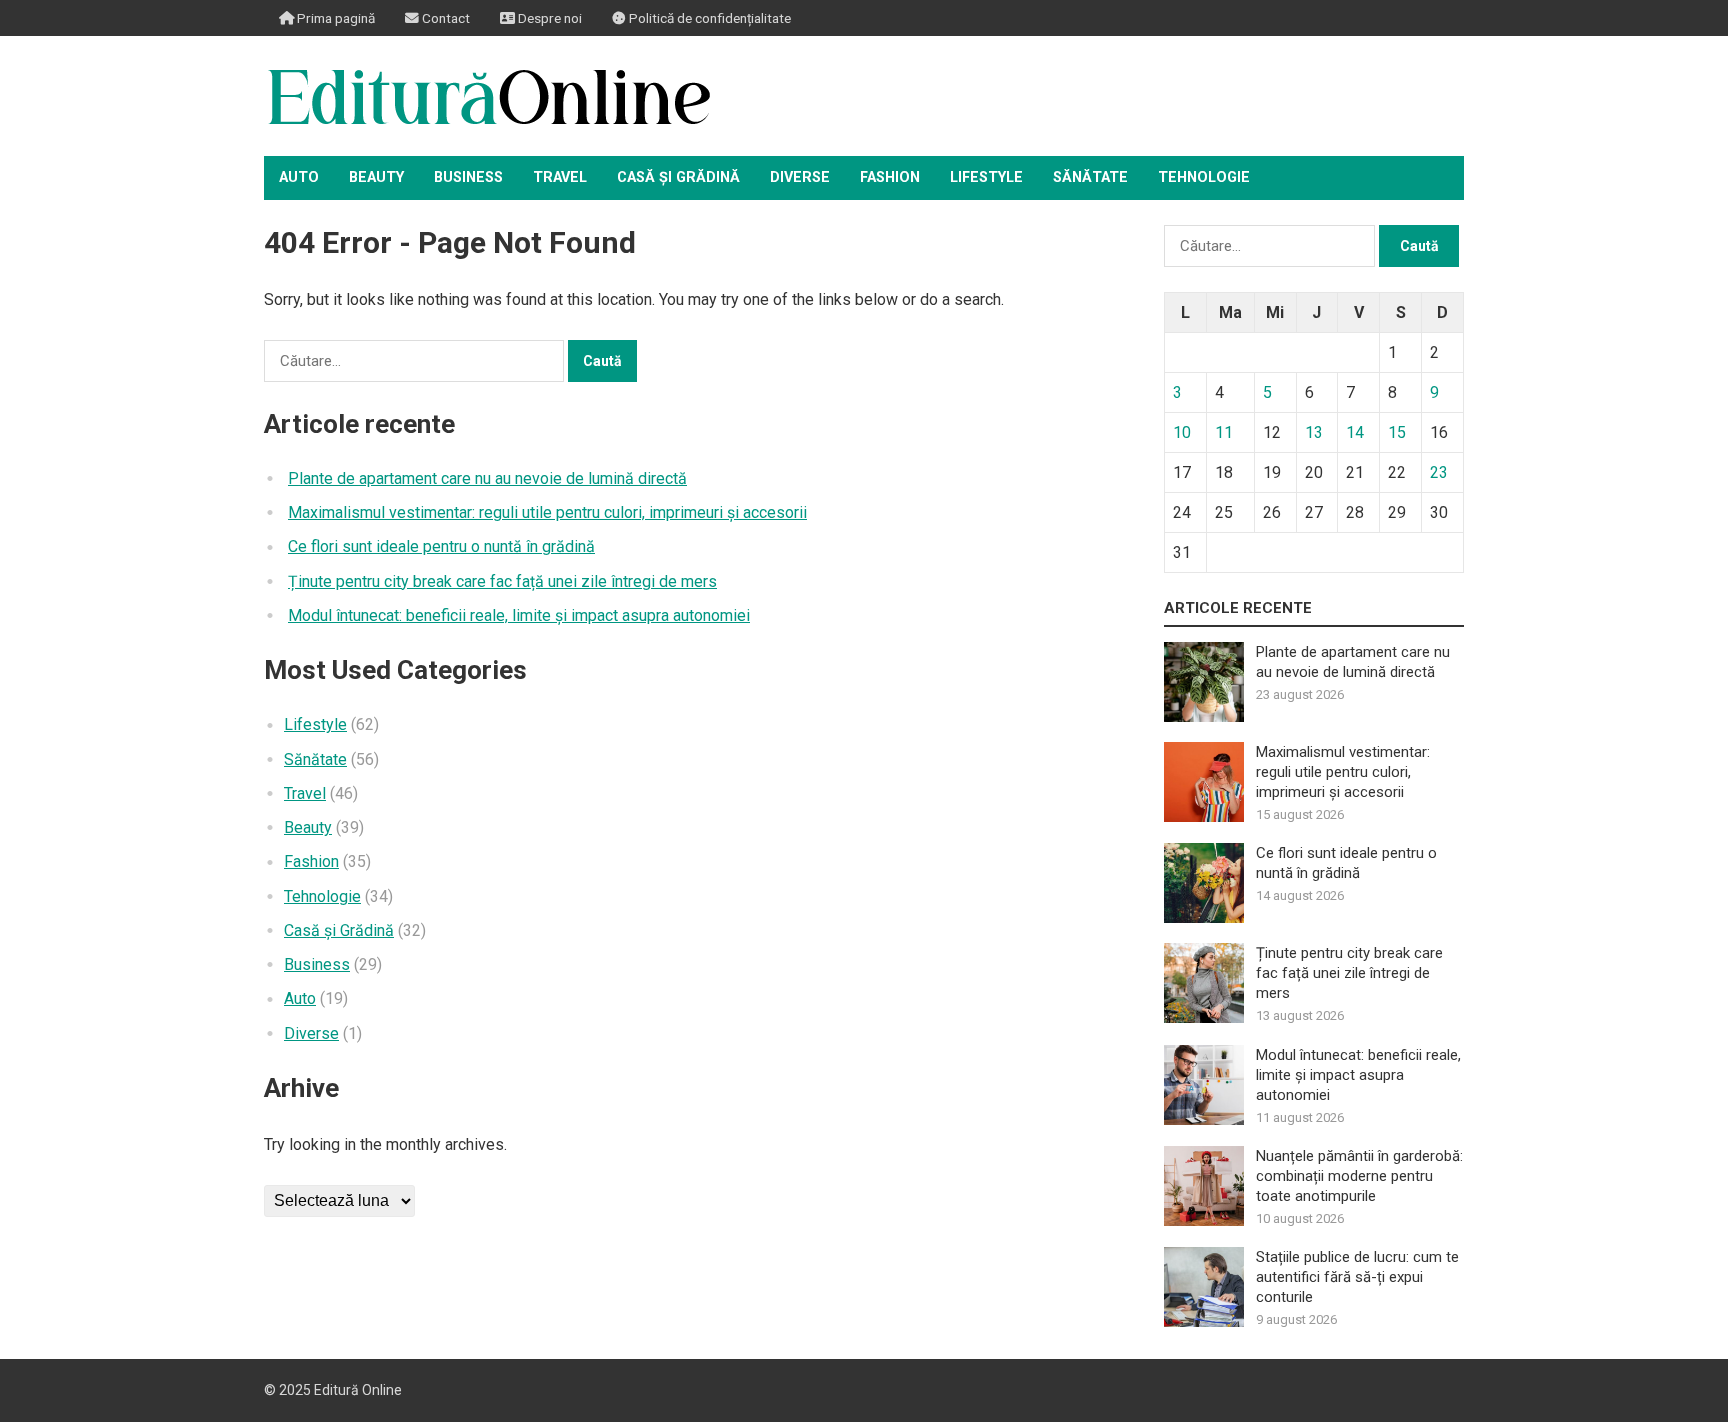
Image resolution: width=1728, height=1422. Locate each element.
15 (1397, 432)
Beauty (376, 177)
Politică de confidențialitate (708, 18)
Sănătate (1090, 177)
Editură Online (358, 1390)
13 (1314, 432)
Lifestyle (986, 177)
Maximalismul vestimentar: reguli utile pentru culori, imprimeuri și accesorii (547, 512)
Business (468, 177)
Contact (444, 18)
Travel (560, 177)
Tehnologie (1204, 177)
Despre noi (548, 18)
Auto (299, 177)
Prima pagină (334, 18)
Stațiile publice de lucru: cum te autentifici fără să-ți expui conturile (1357, 1277)
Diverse (800, 177)
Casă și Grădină (678, 177)
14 (1355, 432)
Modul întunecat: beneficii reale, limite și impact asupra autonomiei (519, 615)
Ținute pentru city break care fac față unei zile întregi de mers (502, 581)
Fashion (890, 177)
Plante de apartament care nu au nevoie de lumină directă (487, 478)
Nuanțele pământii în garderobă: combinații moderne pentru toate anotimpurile (1359, 1176)
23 (1439, 472)
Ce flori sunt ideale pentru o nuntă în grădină (441, 546)
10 (1182, 432)
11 (1224, 432)
